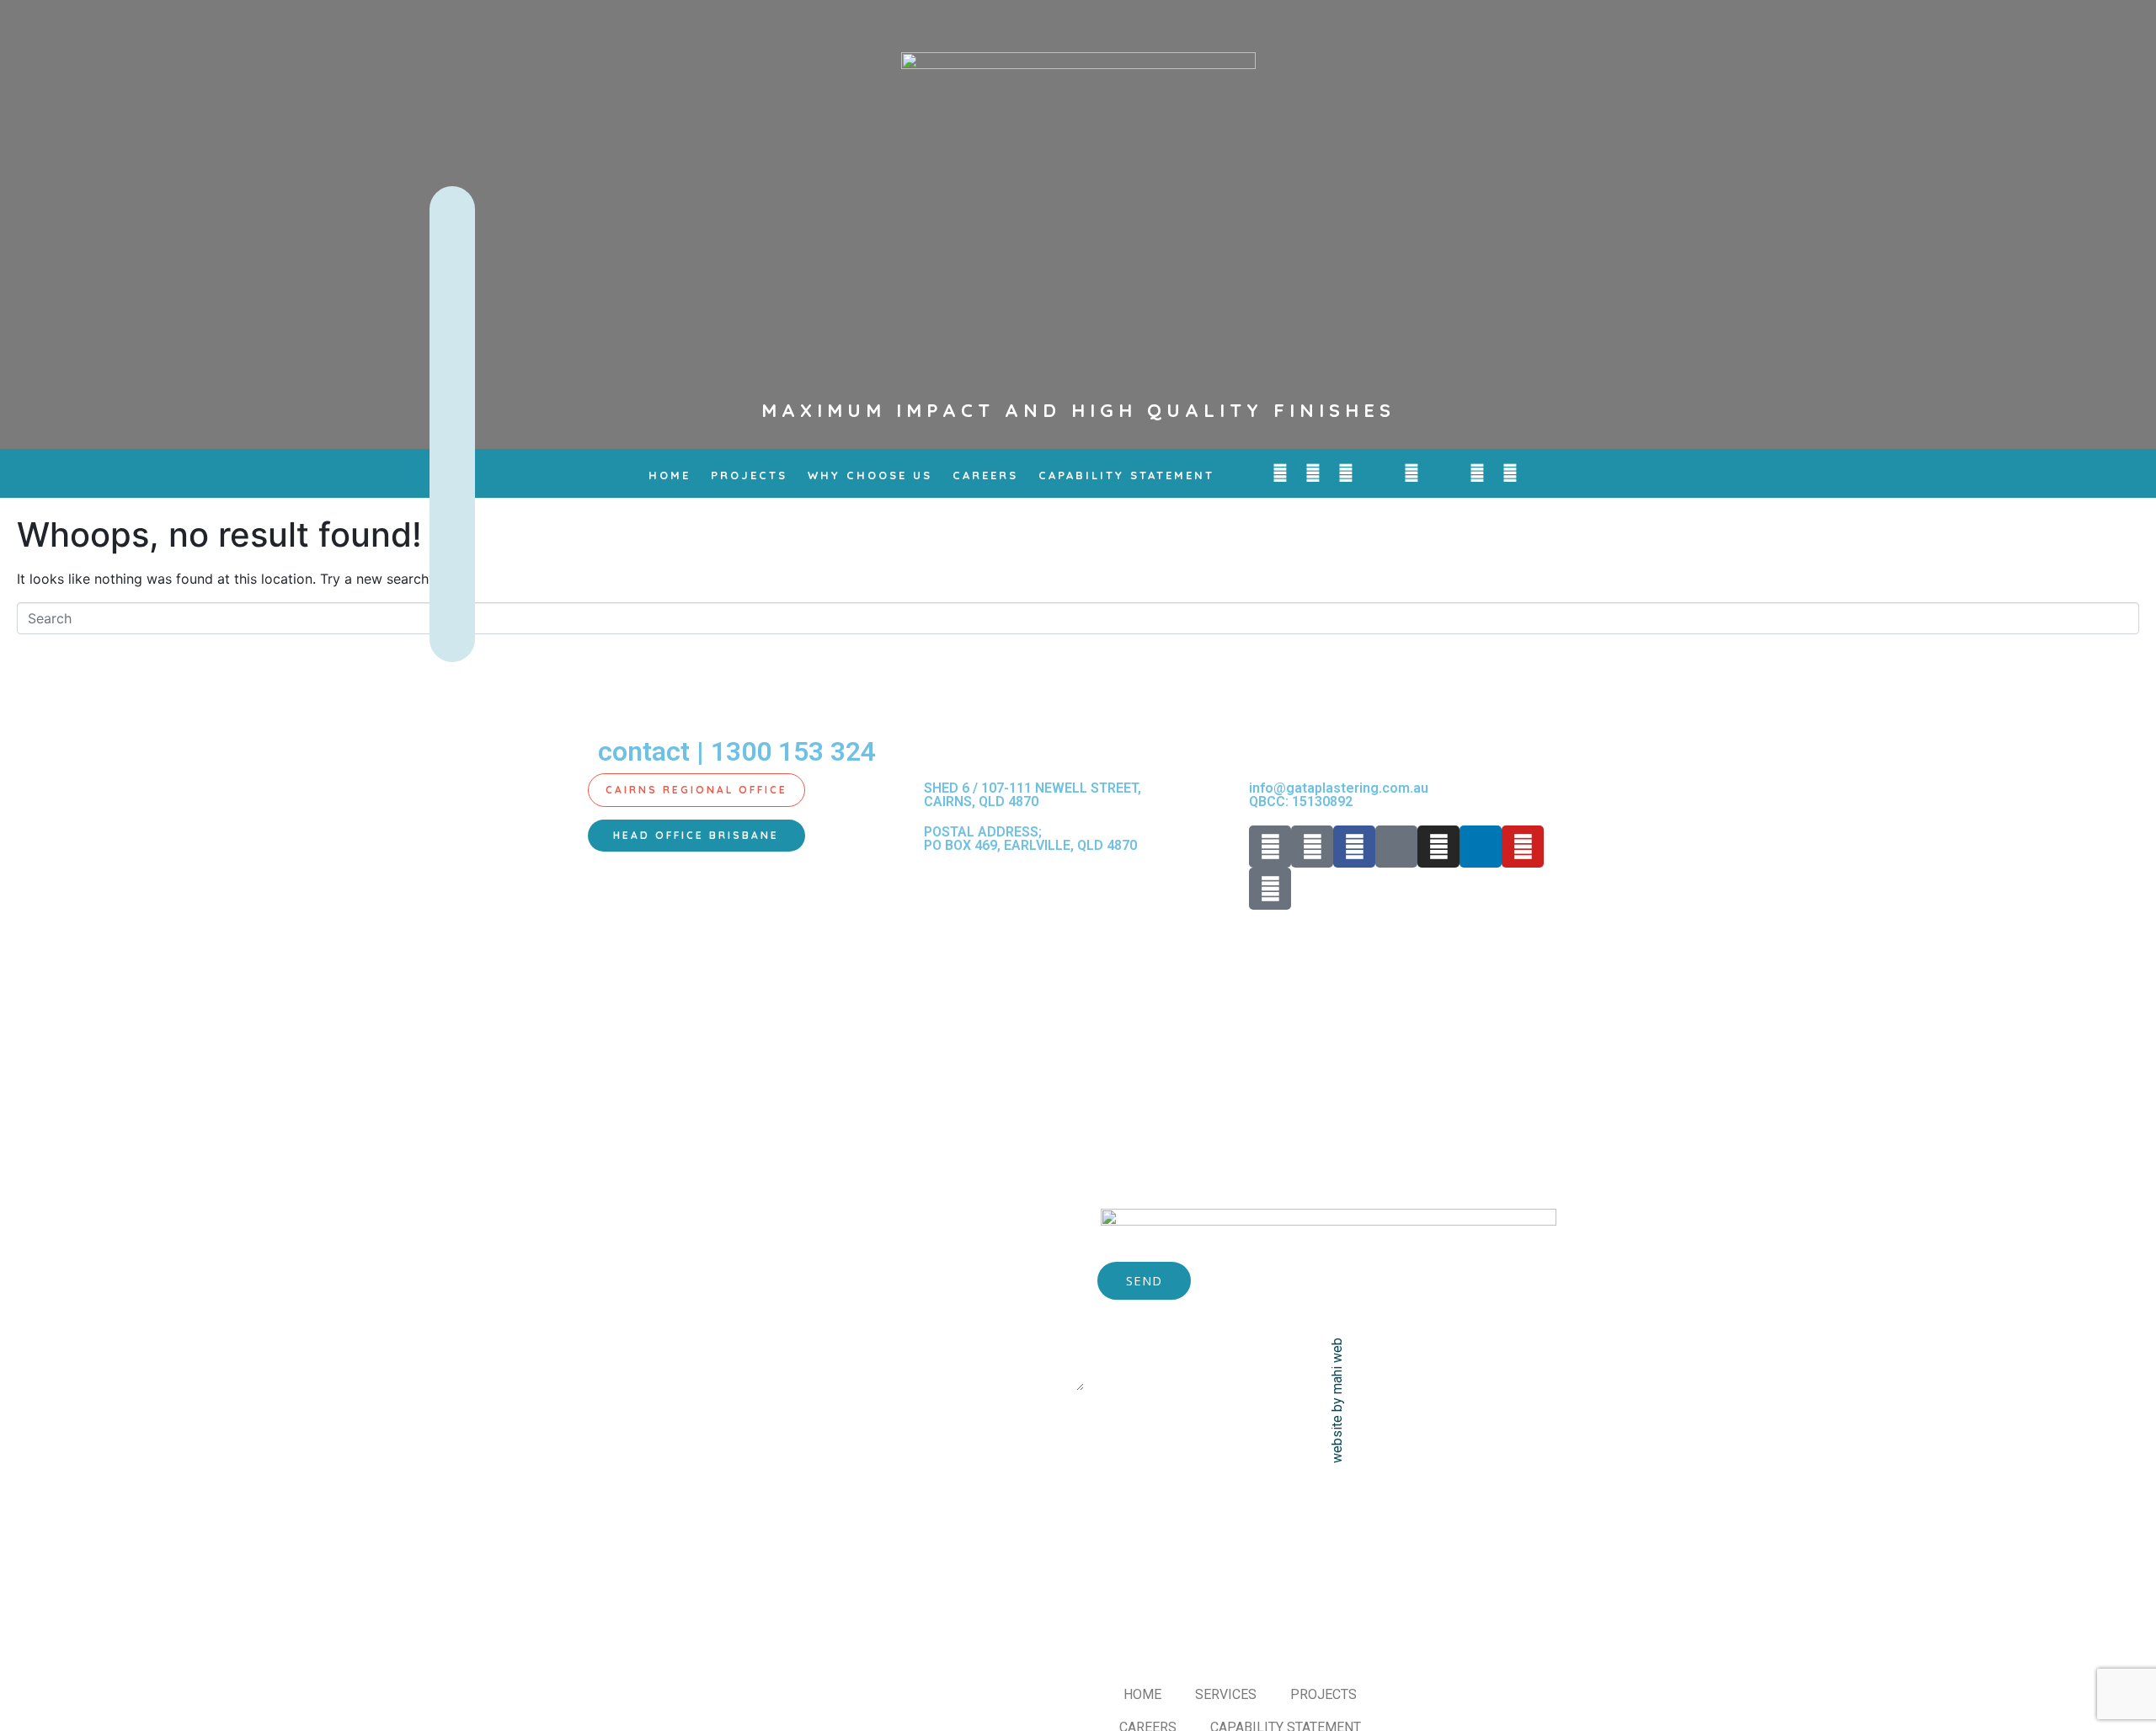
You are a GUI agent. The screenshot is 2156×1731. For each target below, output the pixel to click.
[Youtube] (1477, 473)
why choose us (870, 475)
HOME (1142, 1694)
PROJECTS (1323, 1694)
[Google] (1510, 473)
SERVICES (1226, 1694)
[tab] (696, 790)
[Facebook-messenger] (1379, 473)
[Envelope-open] (1313, 473)
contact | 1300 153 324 (737, 751)
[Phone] (1280, 473)
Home (670, 475)
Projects (749, 475)
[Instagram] (1412, 473)
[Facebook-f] (1346, 473)
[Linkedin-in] (1444, 473)
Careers (985, 475)
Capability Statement (1126, 475)
